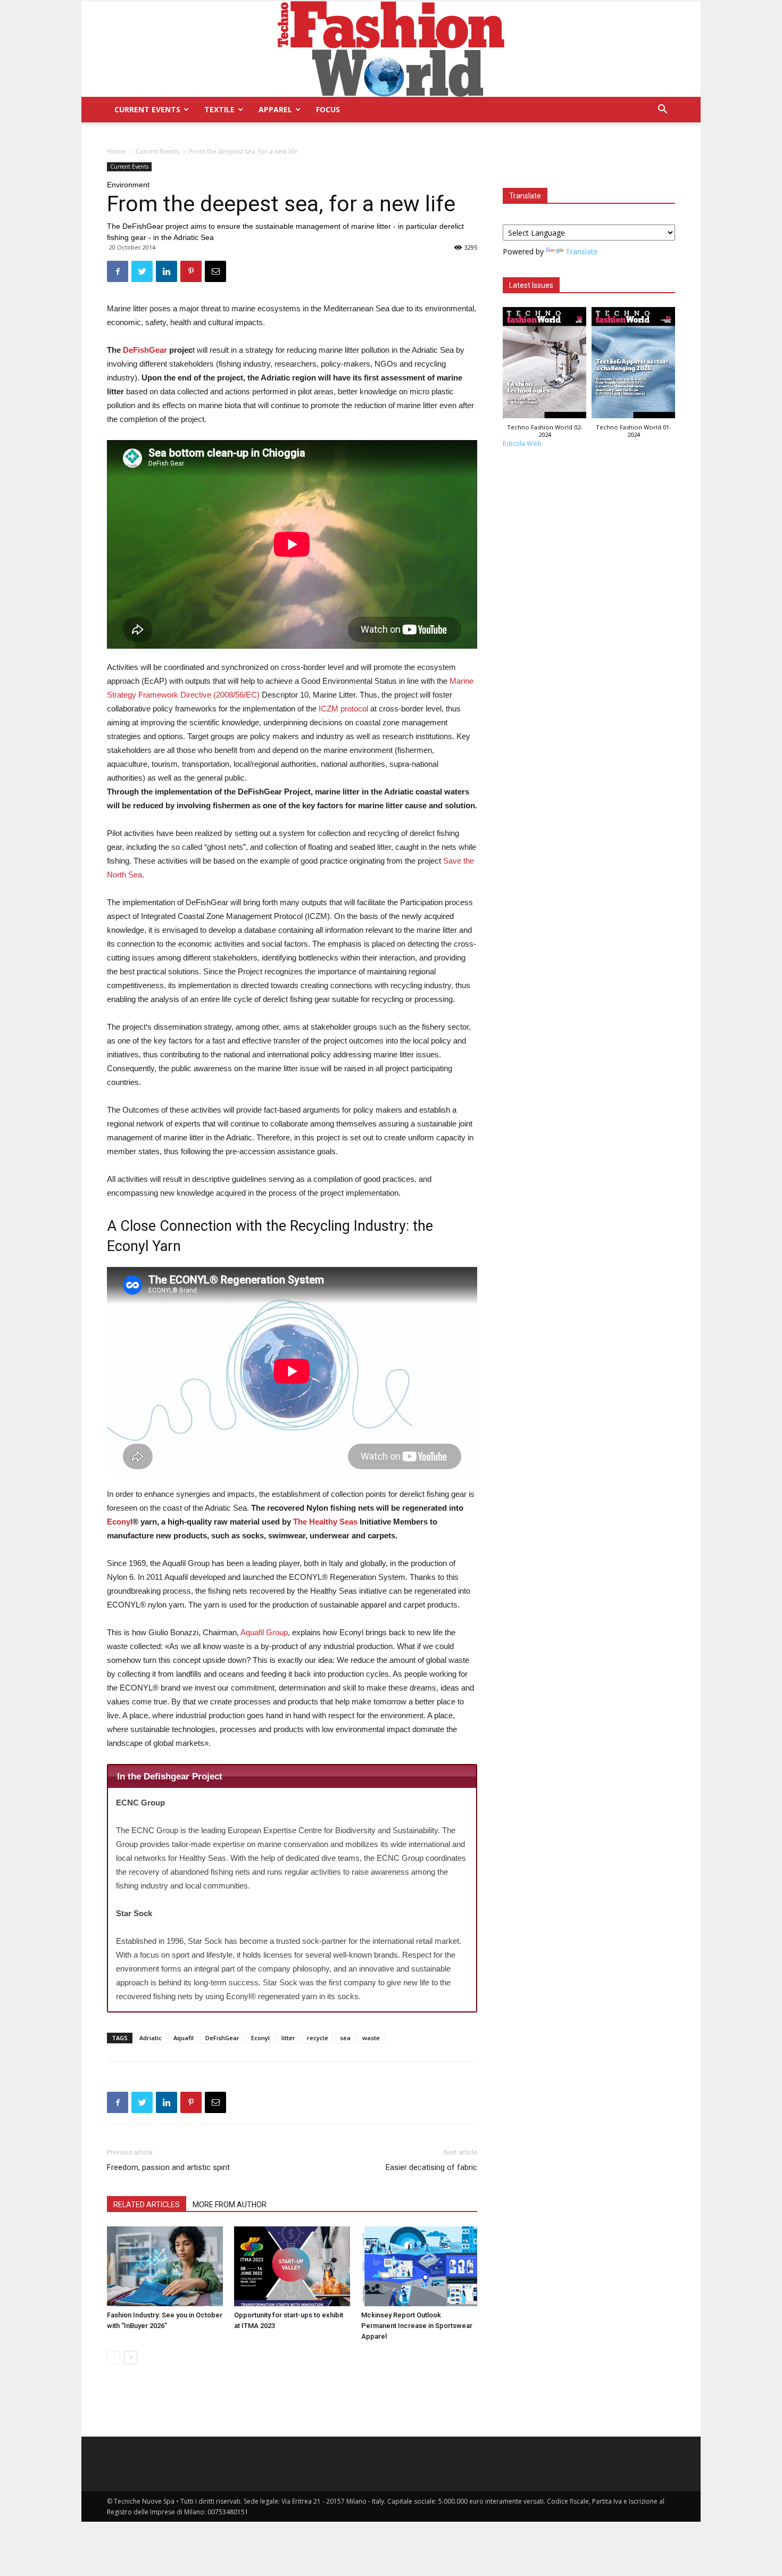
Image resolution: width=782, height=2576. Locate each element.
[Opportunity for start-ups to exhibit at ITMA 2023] (292, 2266)
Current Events (147, 109)
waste (371, 2038)
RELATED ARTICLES (147, 2205)
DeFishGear (145, 350)
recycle (318, 2038)
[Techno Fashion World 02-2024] (544, 365)
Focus (328, 109)
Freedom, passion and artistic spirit (168, 2167)
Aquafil (184, 2038)
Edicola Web (522, 444)
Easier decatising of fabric (431, 2167)
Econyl (120, 1522)
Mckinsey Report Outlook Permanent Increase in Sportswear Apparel (417, 2326)
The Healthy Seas (325, 1522)
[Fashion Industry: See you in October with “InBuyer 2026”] (165, 2266)
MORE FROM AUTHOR (230, 2205)
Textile (219, 109)
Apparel (275, 109)
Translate (582, 251)
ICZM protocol (343, 709)
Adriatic (151, 2038)
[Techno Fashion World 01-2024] (633, 365)
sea (345, 2038)
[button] (662, 110)
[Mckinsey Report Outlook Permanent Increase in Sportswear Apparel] (419, 2266)
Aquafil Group (264, 1632)
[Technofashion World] (391, 49)
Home (116, 151)
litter (288, 2038)
